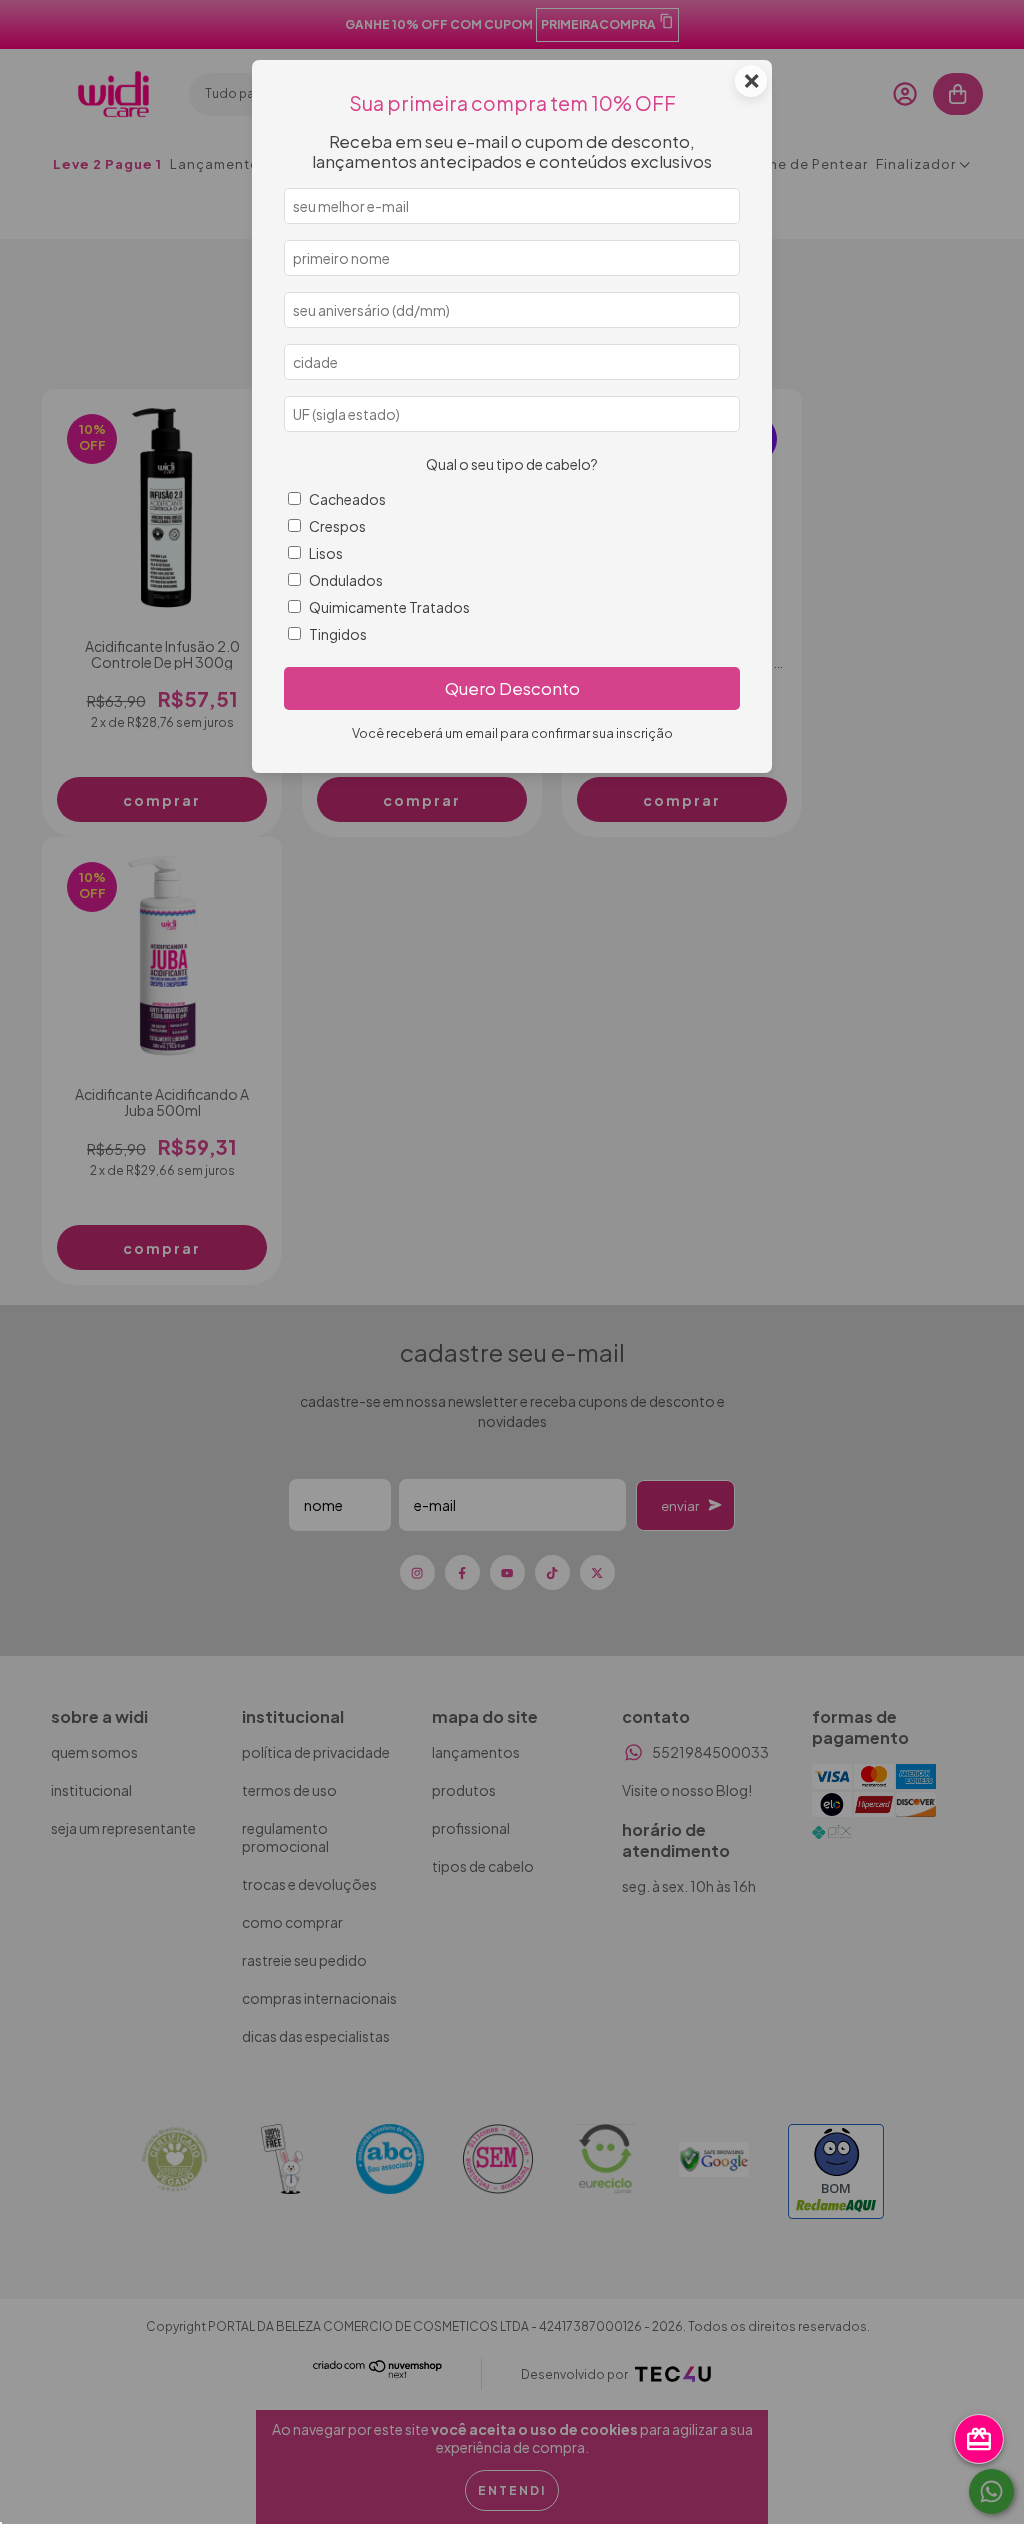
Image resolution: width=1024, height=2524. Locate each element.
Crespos (337, 526)
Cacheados (347, 499)
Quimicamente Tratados (389, 607)
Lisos (326, 553)
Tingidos (338, 634)
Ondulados (346, 580)
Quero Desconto (512, 688)
